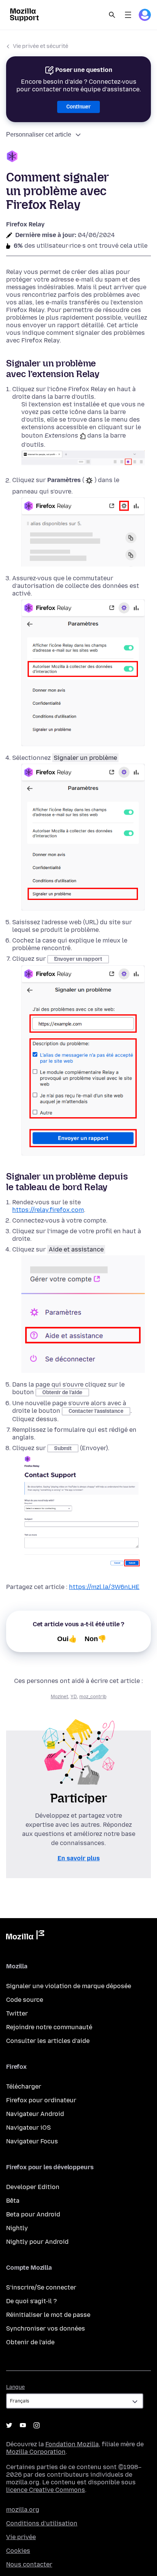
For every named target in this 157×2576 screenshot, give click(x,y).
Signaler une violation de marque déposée (69, 1986)
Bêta (13, 2201)
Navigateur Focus (32, 2141)
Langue (15, 2387)
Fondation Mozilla (72, 2444)
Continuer (78, 107)
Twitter (17, 2013)
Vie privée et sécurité (41, 46)
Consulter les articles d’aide (48, 2041)
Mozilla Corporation (36, 2452)
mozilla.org (23, 2510)
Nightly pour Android (37, 2242)
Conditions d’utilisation (42, 2523)
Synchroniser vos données (46, 2328)
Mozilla (25, 1936)
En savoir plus (79, 1858)
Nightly (17, 2228)
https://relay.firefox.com (48, 1210)
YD (74, 1697)
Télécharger (24, 2086)
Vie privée (21, 2537)
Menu (128, 15)
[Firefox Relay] (78, 157)
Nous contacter (29, 2564)
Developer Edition (33, 2187)
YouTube (23, 2425)
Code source (25, 2000)
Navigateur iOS (28, 2128)
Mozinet (59, 1697)
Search (112, 15)
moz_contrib (93, 1697)
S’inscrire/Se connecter (41, 2287)
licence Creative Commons (46, 2490)
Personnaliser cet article (39, 135)
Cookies (18, 2551)
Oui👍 (67, 1639)
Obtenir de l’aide (30, 2342)
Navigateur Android (35, 2114)
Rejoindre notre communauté (49, 2027)
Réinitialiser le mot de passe (48, 2315)
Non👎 (95, 1639)
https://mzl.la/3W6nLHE (104, 1587)
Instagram (37, 2425)
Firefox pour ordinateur (41, 2100)
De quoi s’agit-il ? (31, 2301)
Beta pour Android (33, 2214)
